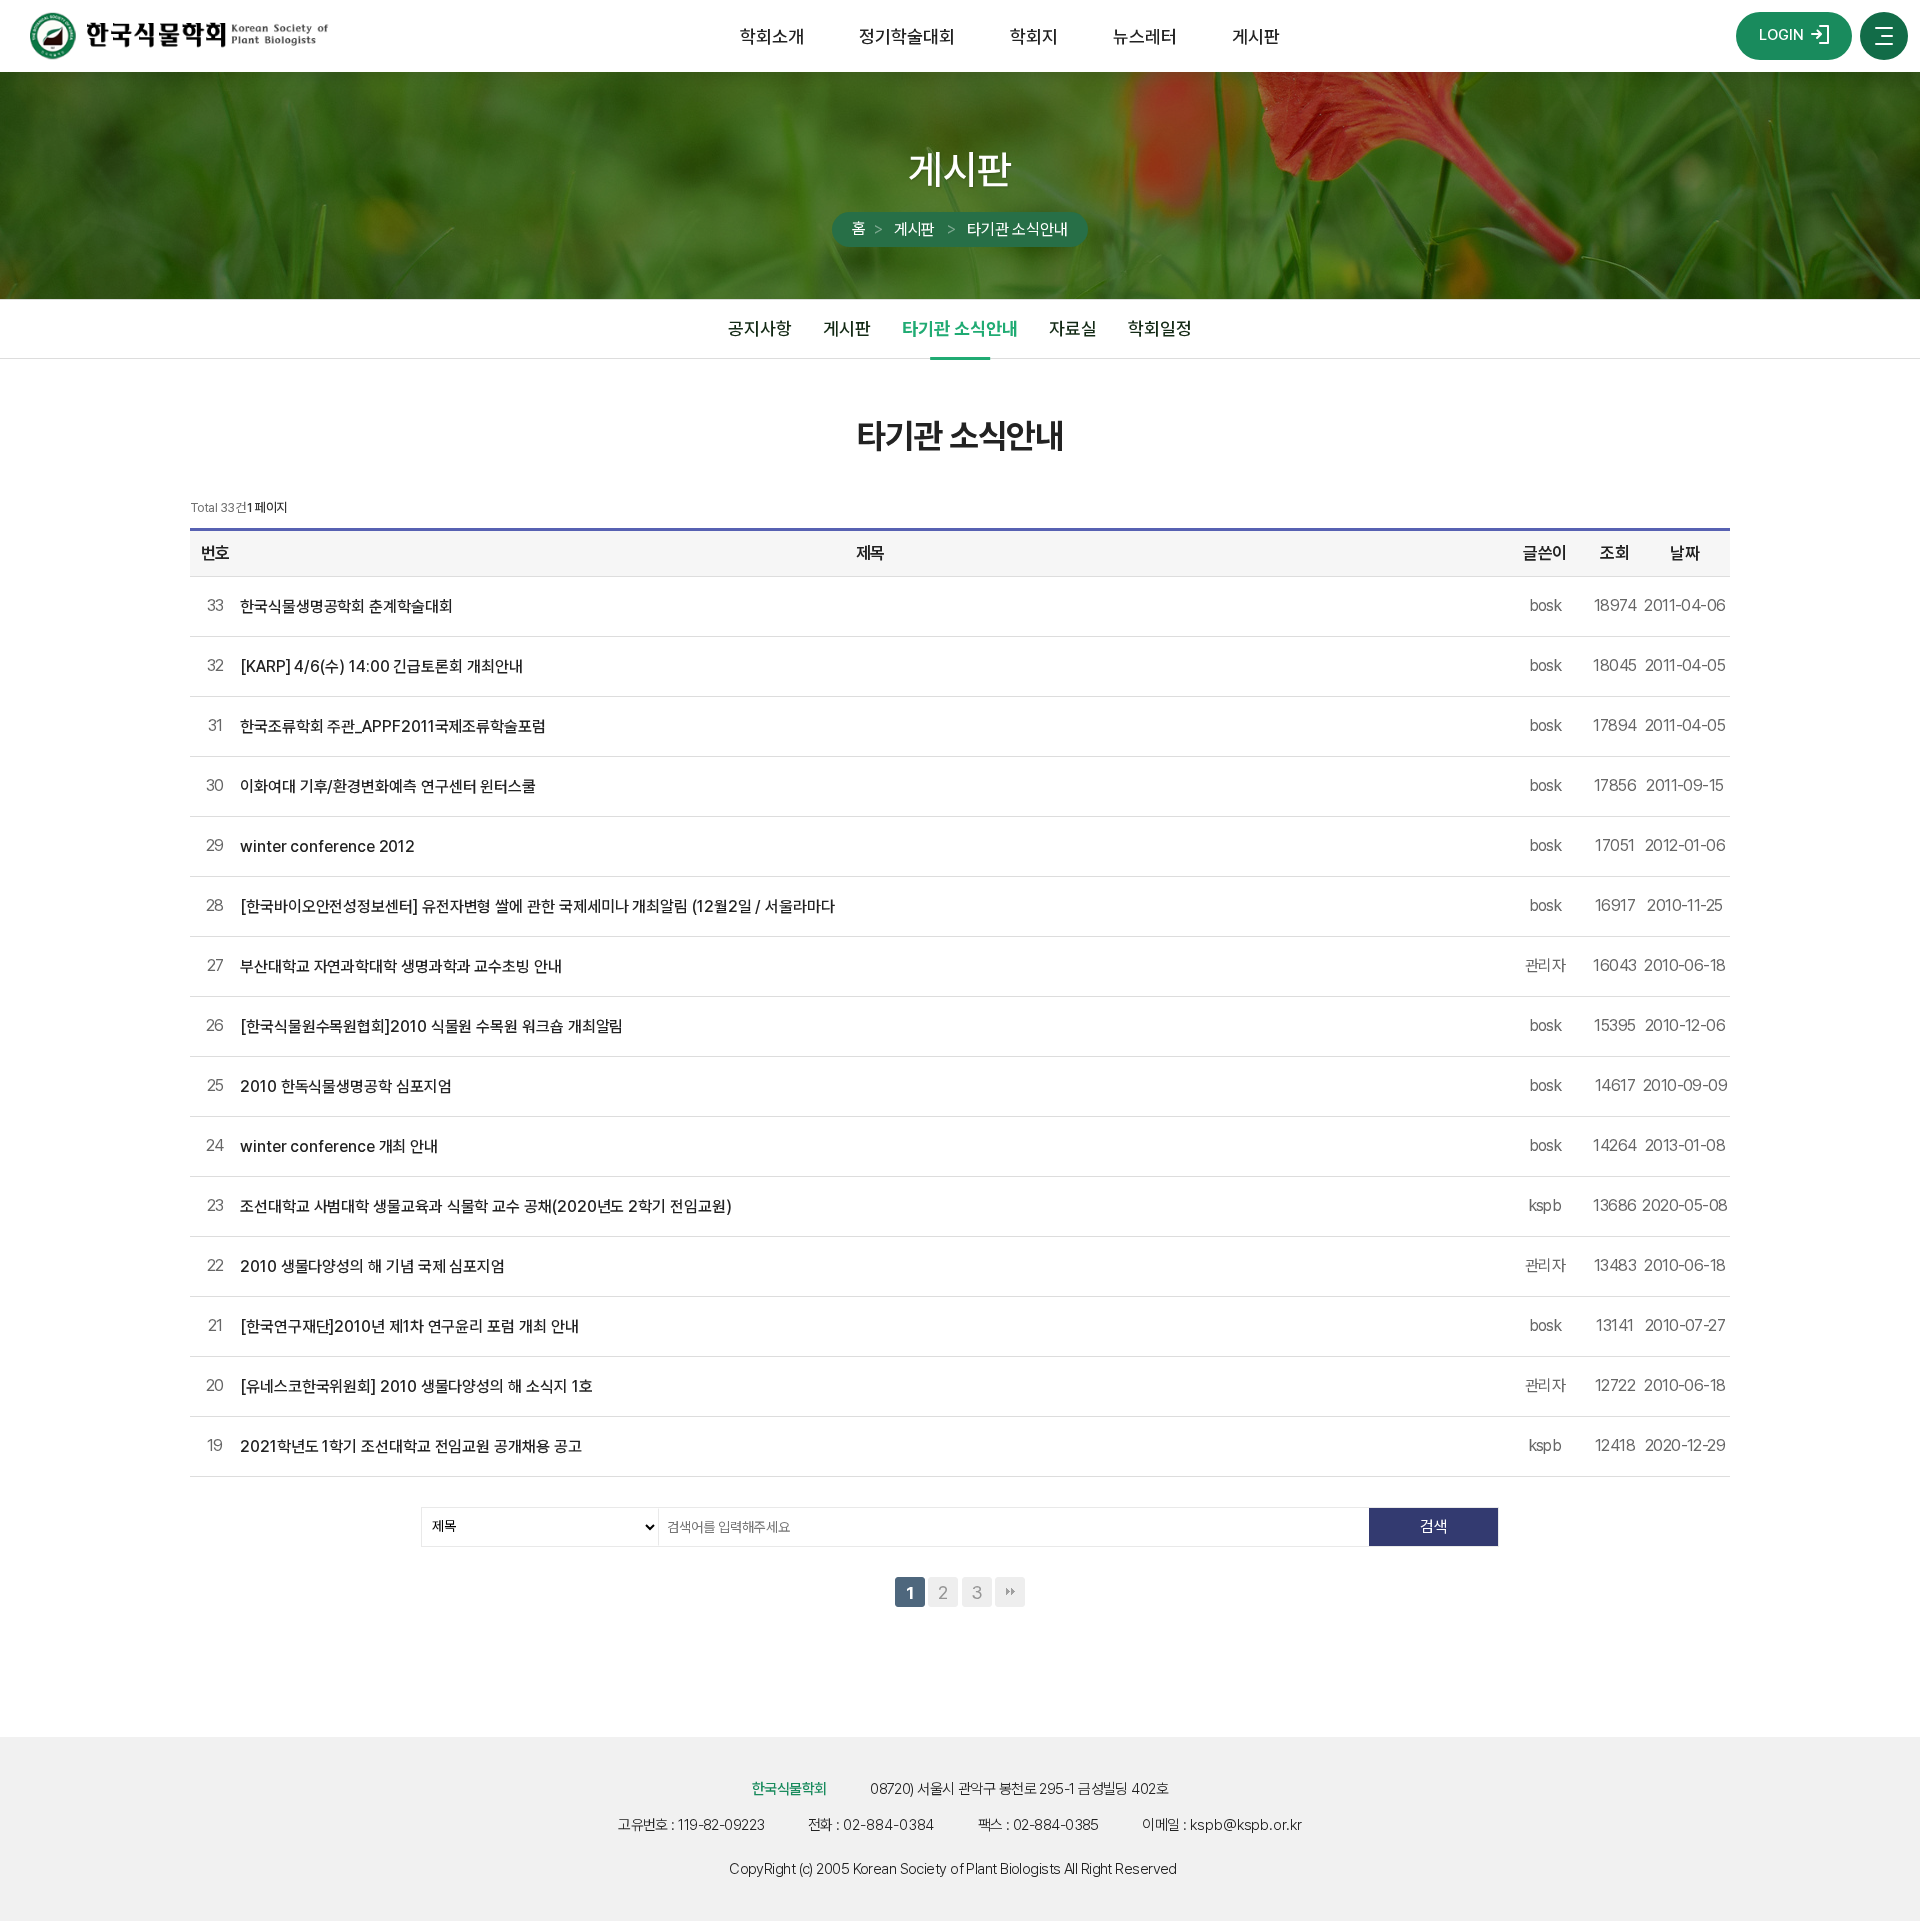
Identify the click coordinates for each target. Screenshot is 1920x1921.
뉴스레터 (1145, 37)
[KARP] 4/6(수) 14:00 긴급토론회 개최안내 (381, 666)
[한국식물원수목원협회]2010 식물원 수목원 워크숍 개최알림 (431, 1026)
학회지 (1034, 37)
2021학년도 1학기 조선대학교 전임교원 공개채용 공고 (411, 1446)
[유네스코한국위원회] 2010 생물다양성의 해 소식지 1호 (416, 1386)
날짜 (1685, 553)
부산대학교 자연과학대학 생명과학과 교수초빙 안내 (401, 966)
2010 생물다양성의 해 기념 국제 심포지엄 (372, 1266)
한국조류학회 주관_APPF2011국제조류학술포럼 (393, 726)
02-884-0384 (888, 1825)
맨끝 (1010, 1592)
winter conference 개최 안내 (339, 1146)
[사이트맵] (1884, 36)
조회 (1615, 553)
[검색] (1433, 1527)
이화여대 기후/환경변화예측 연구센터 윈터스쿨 (388, 786)
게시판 (1256, 37)
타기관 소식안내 (1017, 229)
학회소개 (772, 37)
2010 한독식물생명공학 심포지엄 (346, 1086)
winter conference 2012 (327, 846)
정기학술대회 (906, 37)
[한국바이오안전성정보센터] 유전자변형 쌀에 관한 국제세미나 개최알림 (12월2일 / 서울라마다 (537, 906)
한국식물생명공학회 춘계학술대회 (346, 606)
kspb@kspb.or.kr (1246, 1825)
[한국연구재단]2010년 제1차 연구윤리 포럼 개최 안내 (409, 1326)
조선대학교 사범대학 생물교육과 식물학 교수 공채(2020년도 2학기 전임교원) (486, 1206)
